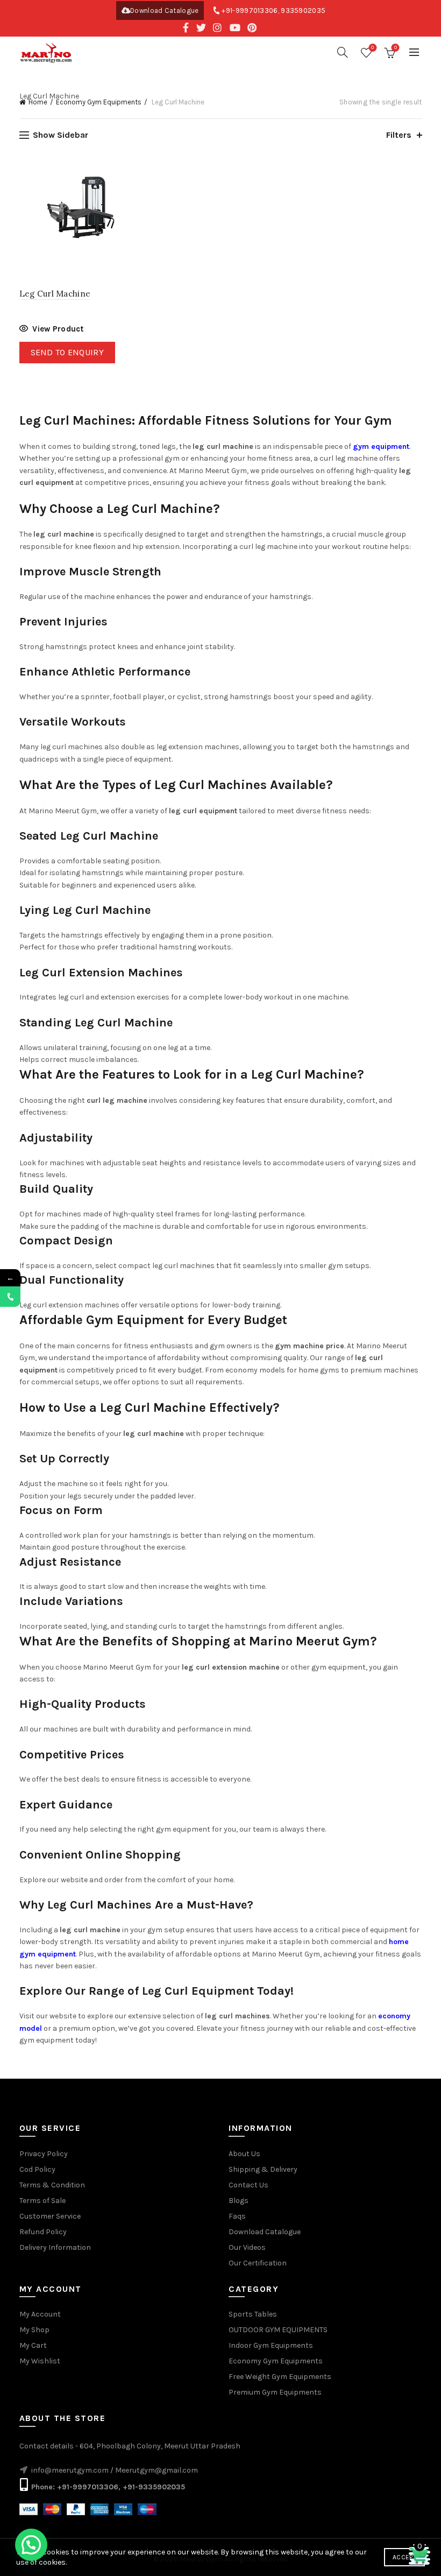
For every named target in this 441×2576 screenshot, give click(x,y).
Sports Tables (253, 2314)
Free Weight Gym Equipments (280, 2377)
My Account (40, 2314)
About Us (244, 2154)
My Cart (33, 2345)
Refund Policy (43, 2232)
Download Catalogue (164, 10)
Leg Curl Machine (55, 294)
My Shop (34, 2330)
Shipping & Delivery (263, 2169)
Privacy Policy (44, 2154)
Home (38, 102)
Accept (404, 2557)
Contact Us (248, 2185)
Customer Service (50, 2216)
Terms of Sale (42, 2201)
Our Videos (247, 2247)
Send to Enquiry (67, 352)
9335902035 (303, 10)
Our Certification (258, 2263)
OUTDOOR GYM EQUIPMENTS (278, 2330)
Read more (51, 330)
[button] (31, 2545)
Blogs (239, 2201)
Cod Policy (37, 2169)
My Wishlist (40, 2361)
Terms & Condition (52, 2185)
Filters (399, 135)
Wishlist (372, 48)
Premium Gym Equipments (275, 2392)
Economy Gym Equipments (99, 102)
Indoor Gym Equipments (271, 2345)
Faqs (237, 2216)
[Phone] (10, 1297)
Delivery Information (55, 2247)
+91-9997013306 (250, 10)
